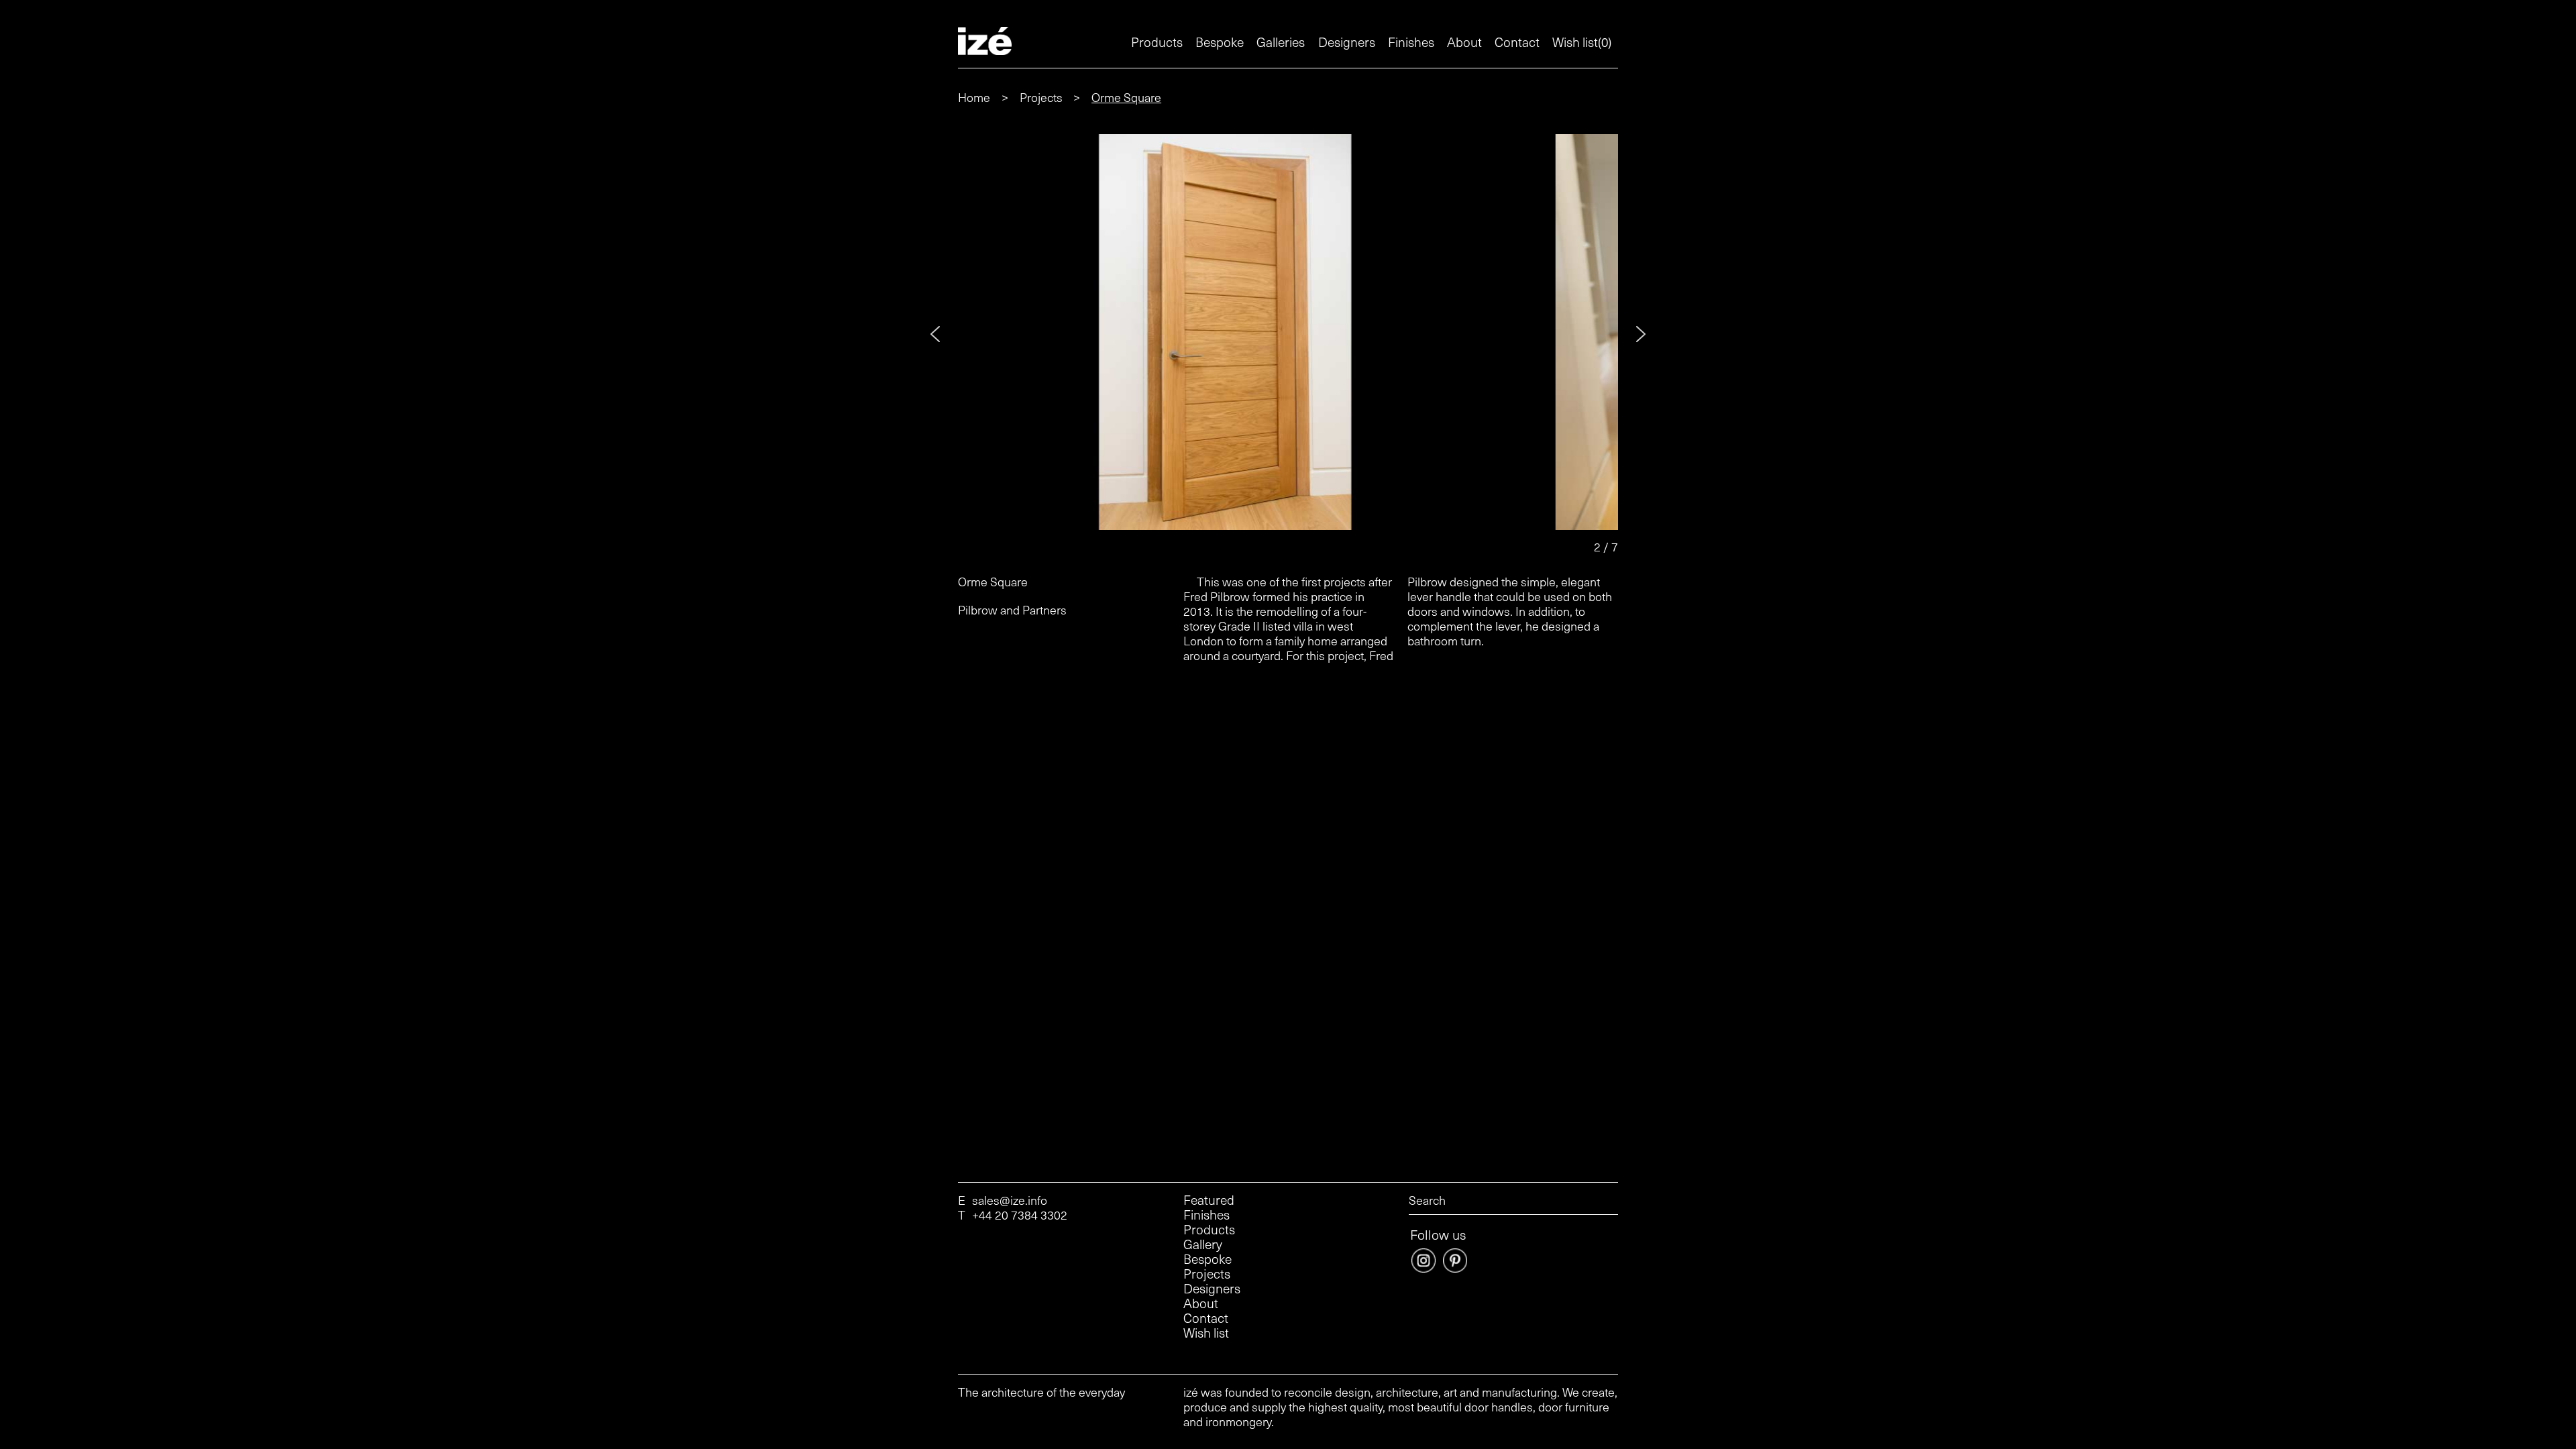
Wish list (1206, 1333)
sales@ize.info (1010, 1200)
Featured (1209, 1200)
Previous (935, 334)
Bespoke (1220, 42)
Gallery (1203, 1244)
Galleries (1281, 42)
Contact (1517, 42)
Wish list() (1582, 42)
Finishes (1411, 42)
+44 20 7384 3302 (1020, 1215)
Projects (1042, 97)
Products (1157, 42)
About (1464, 42)
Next (1641, 334)
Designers (1347, 42)
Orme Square (1126, 97)
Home (974, 97)
